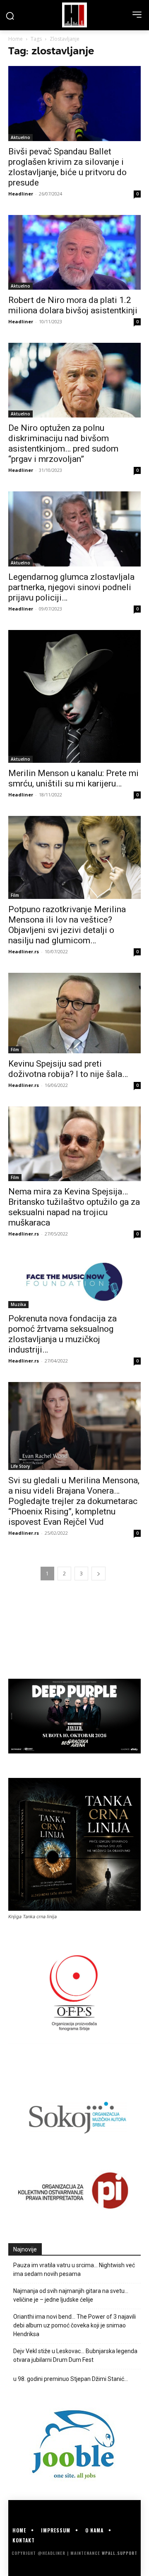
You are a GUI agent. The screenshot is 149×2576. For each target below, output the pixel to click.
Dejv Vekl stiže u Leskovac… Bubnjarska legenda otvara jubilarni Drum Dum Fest (75, 2355)
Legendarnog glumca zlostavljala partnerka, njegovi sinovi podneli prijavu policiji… (71, 587)
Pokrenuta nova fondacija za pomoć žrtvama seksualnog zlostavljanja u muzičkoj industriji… (62, 1334)
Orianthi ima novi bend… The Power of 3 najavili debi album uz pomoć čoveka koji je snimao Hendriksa (74, 2325)
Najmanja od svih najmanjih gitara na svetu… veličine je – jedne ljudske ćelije (71, 2295)
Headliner (21, 194)
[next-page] (99, 1574)
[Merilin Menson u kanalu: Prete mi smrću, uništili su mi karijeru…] (74, 696)
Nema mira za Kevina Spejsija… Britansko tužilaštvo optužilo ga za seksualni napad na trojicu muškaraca (74, 1207)
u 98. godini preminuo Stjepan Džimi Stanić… (71, 2379)
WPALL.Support (120, 2553)
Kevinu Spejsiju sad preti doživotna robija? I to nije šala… (68, 1069)
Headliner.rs (24, 951)
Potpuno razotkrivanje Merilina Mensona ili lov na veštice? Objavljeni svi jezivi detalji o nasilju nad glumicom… (67, 925)
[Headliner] (74, 15)
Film (15, 895)
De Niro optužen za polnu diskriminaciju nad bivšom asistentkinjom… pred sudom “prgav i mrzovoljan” (63, 443)
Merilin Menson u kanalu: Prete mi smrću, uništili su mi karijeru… (73, 778)
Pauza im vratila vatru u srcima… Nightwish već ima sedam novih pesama (74, 2270)
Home (16, 39)
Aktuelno (20, 137)
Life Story (20, 1466)
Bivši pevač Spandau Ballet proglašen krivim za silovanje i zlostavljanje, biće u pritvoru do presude (67, 167)
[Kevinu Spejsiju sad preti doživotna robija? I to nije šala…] (74, 1013)
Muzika (18, 1304)
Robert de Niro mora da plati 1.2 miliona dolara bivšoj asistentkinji (73, 305)
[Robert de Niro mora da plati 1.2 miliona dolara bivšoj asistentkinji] (74, 252)
